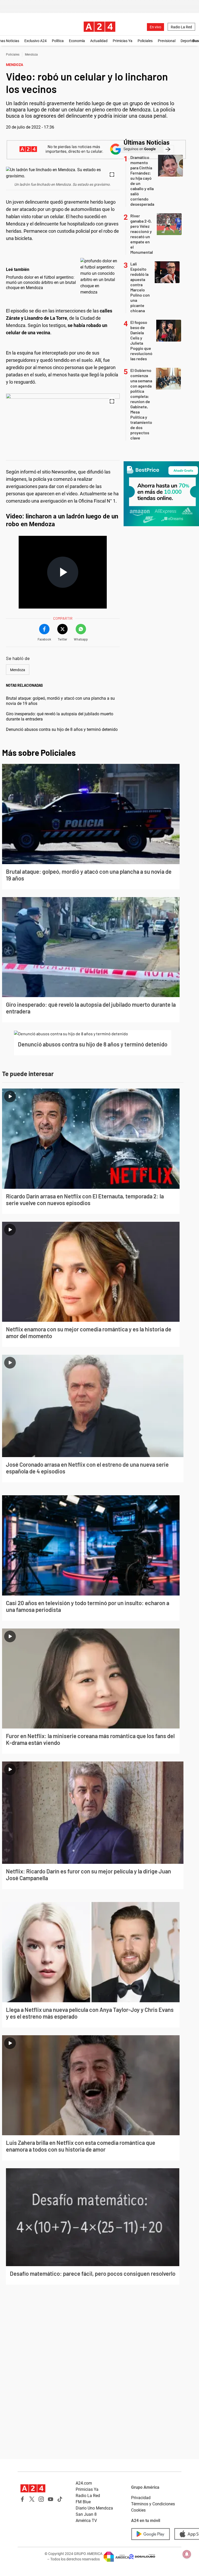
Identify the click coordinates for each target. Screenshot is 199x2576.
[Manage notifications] (187, 2554)
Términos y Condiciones (153, 2504)
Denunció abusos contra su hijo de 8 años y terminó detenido (62, 729)
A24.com (84, 2483)
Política (58, 41)
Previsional (167, 41)
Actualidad (99, 41)
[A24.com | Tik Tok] (60, 2499)
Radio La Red (181, 27)
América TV (86, 2521)
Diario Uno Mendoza (94, 2508)
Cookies (138, 2510)
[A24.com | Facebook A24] (23, 2499)
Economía (77, 41)
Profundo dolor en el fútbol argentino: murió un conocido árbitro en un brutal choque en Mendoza (41, 282)
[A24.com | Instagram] (41, 2499)
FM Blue (83, 2502)
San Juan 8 (86, 2514)
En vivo (155, 27)
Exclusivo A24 (35, 41)
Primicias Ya (123, 41)
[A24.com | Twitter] (32, 2499)
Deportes (188, 41)
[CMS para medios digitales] (142, 2557)
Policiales (145, 41)
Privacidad (141, 2498)
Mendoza (31, 55)
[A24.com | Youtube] (51, 2499)
